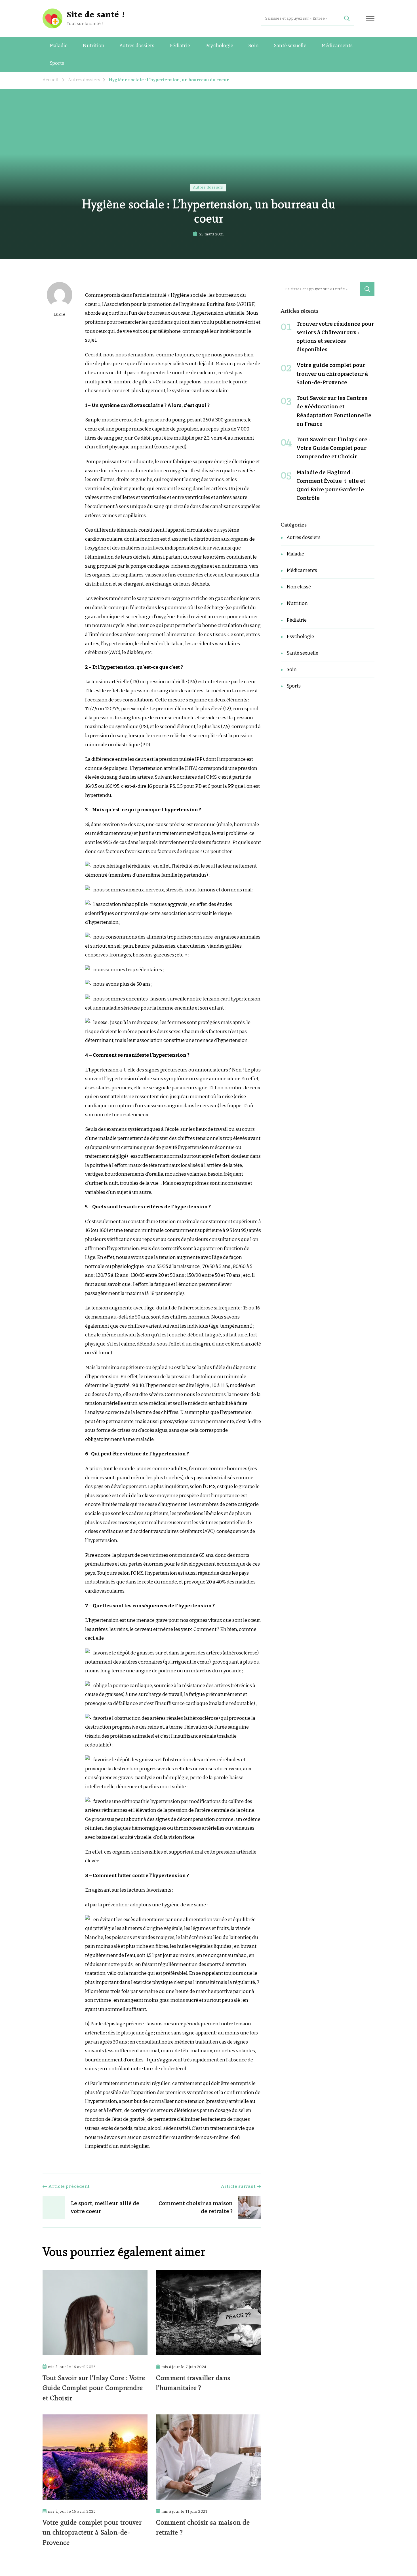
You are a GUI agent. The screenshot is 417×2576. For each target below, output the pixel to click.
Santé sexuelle (290, 46)
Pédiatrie (180, 46)
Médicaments (337, 46)
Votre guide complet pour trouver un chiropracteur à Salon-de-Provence (92, 2532)
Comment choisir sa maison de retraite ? (203, 2527)
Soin (253, 46)
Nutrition (93, 46)
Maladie (59, 46)
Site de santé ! (96, 15)
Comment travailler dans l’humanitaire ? (193, 2383)
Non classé (299, 587)
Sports (57, 63)
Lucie (60, 314)
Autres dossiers (137, 46)
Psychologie (219, 46)
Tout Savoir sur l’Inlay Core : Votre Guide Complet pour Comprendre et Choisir (94, 2388)
